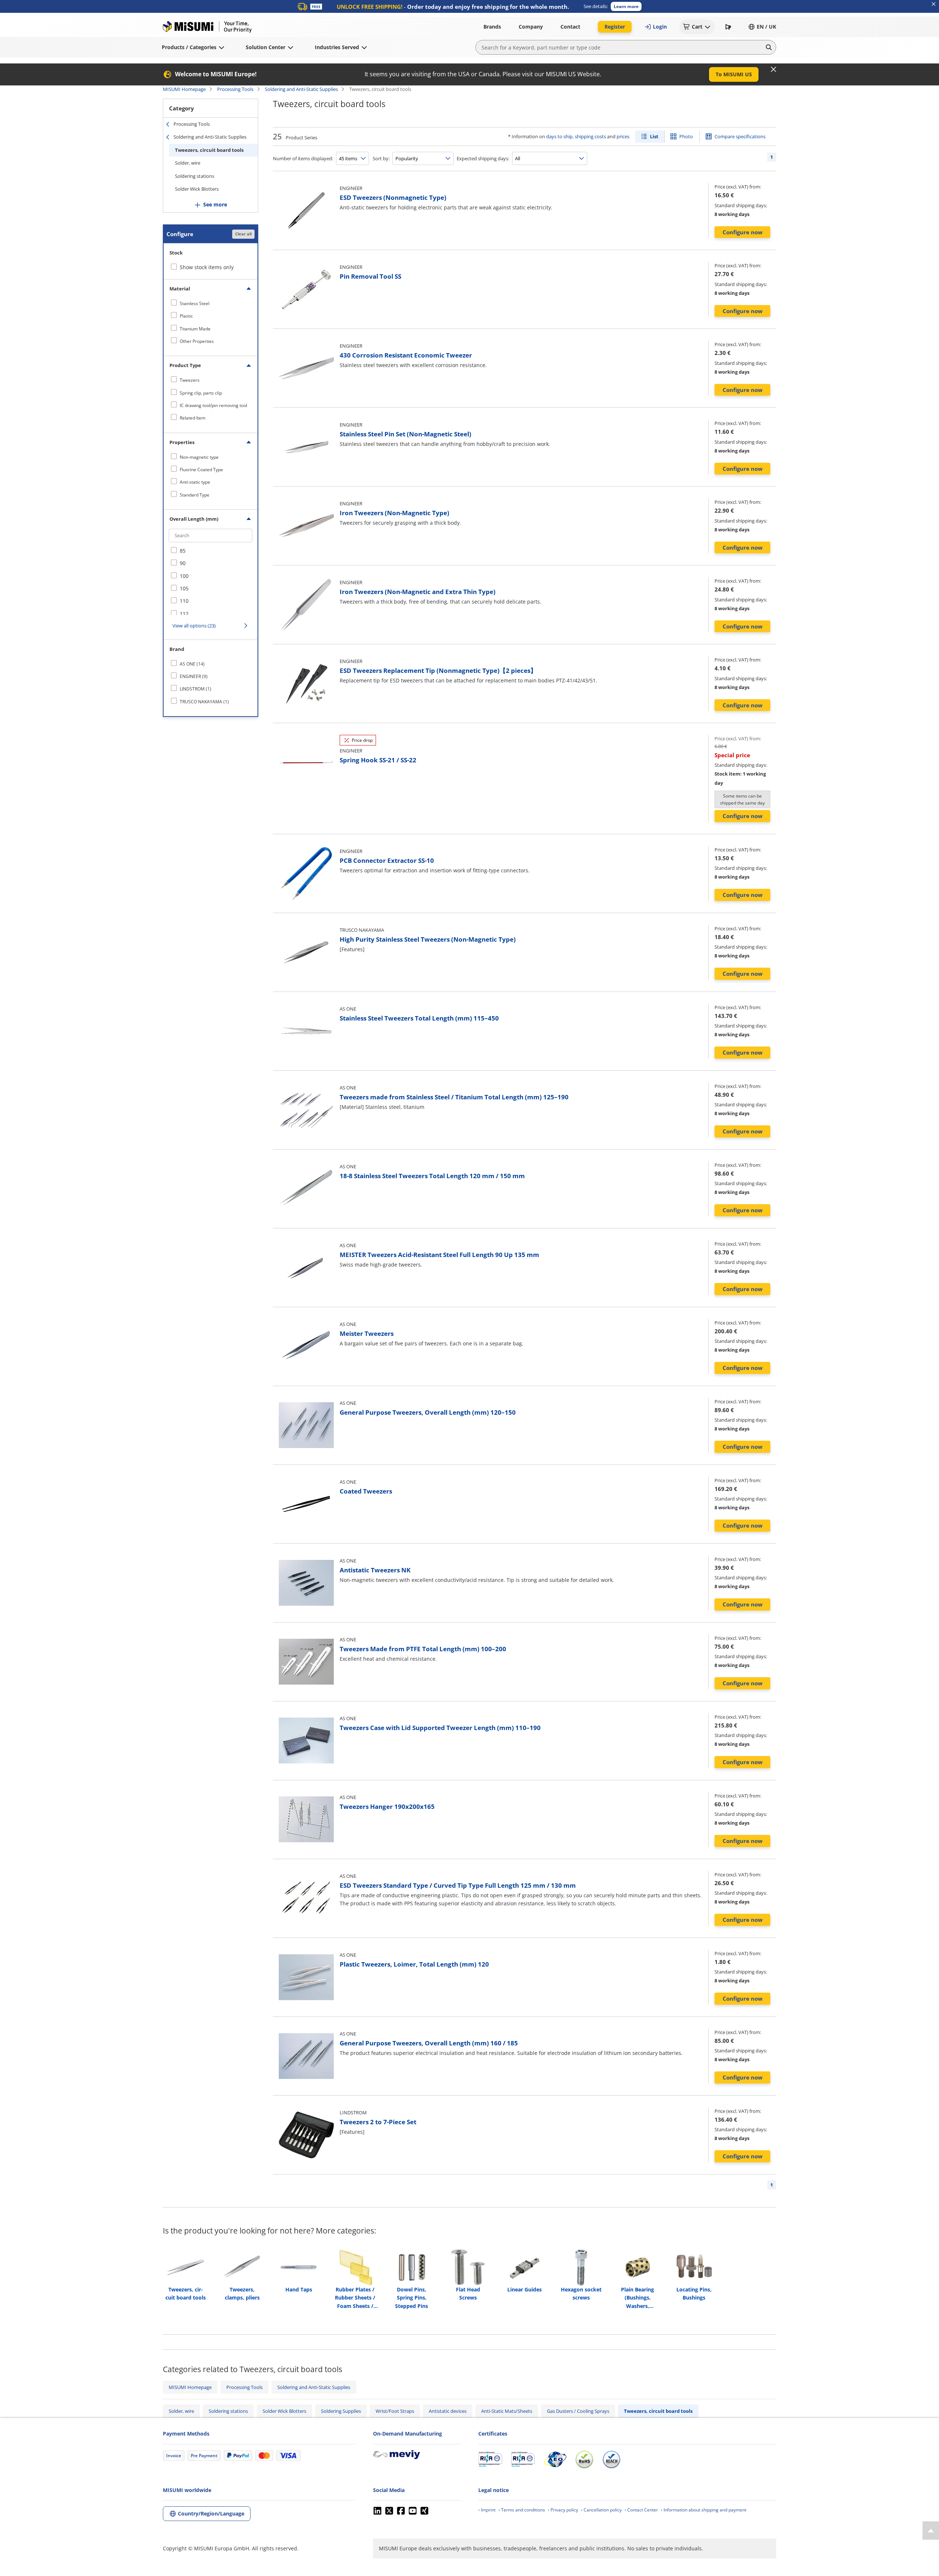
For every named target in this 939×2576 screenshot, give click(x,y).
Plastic (186, 316)
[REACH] (611, 2459)
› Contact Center (641, 2510)
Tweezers (190, 380)
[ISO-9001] (490, 2459)
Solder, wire (188, 163)
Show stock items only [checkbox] (207, 267)
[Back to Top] (931, 2531)
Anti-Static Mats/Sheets (507, 2411)
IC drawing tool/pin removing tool (213, 405)
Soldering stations (195, 176)
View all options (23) (194, 626)
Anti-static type (195, 482)
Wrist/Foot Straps (395, 2411)
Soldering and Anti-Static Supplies (301, 89)
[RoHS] (584, 2459)
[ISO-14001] (523, 2459)
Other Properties (197, 341)
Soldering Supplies (341, 2411)
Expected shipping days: (483, 158)
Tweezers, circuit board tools (209, 150)
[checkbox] (211, 303)
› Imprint (487, 2510)
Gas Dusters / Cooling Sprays (578, 2411)
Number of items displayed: (303, 158)
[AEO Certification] (555, 2459)
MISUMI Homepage (184, 89)
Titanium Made (195, 329)
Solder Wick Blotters (197, 189)
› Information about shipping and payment (704, 2510)
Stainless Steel (195, 303)
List (654, 136)
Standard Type (195, 495)
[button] (626, 6)
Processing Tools (235, 89)
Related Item (193, 418)
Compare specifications (740, 136)
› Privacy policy (563, 2510)
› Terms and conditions (522, 2510)
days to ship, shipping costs (576, 136)
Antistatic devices (448, 2411)
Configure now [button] (743, 232)
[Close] (774, 69)
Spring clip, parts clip (201, 393)
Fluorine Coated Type (201, 470)
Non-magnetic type (199, 457)
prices (623, 136)
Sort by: (381, 158)
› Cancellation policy (601, 2510)
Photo (686, 136)
